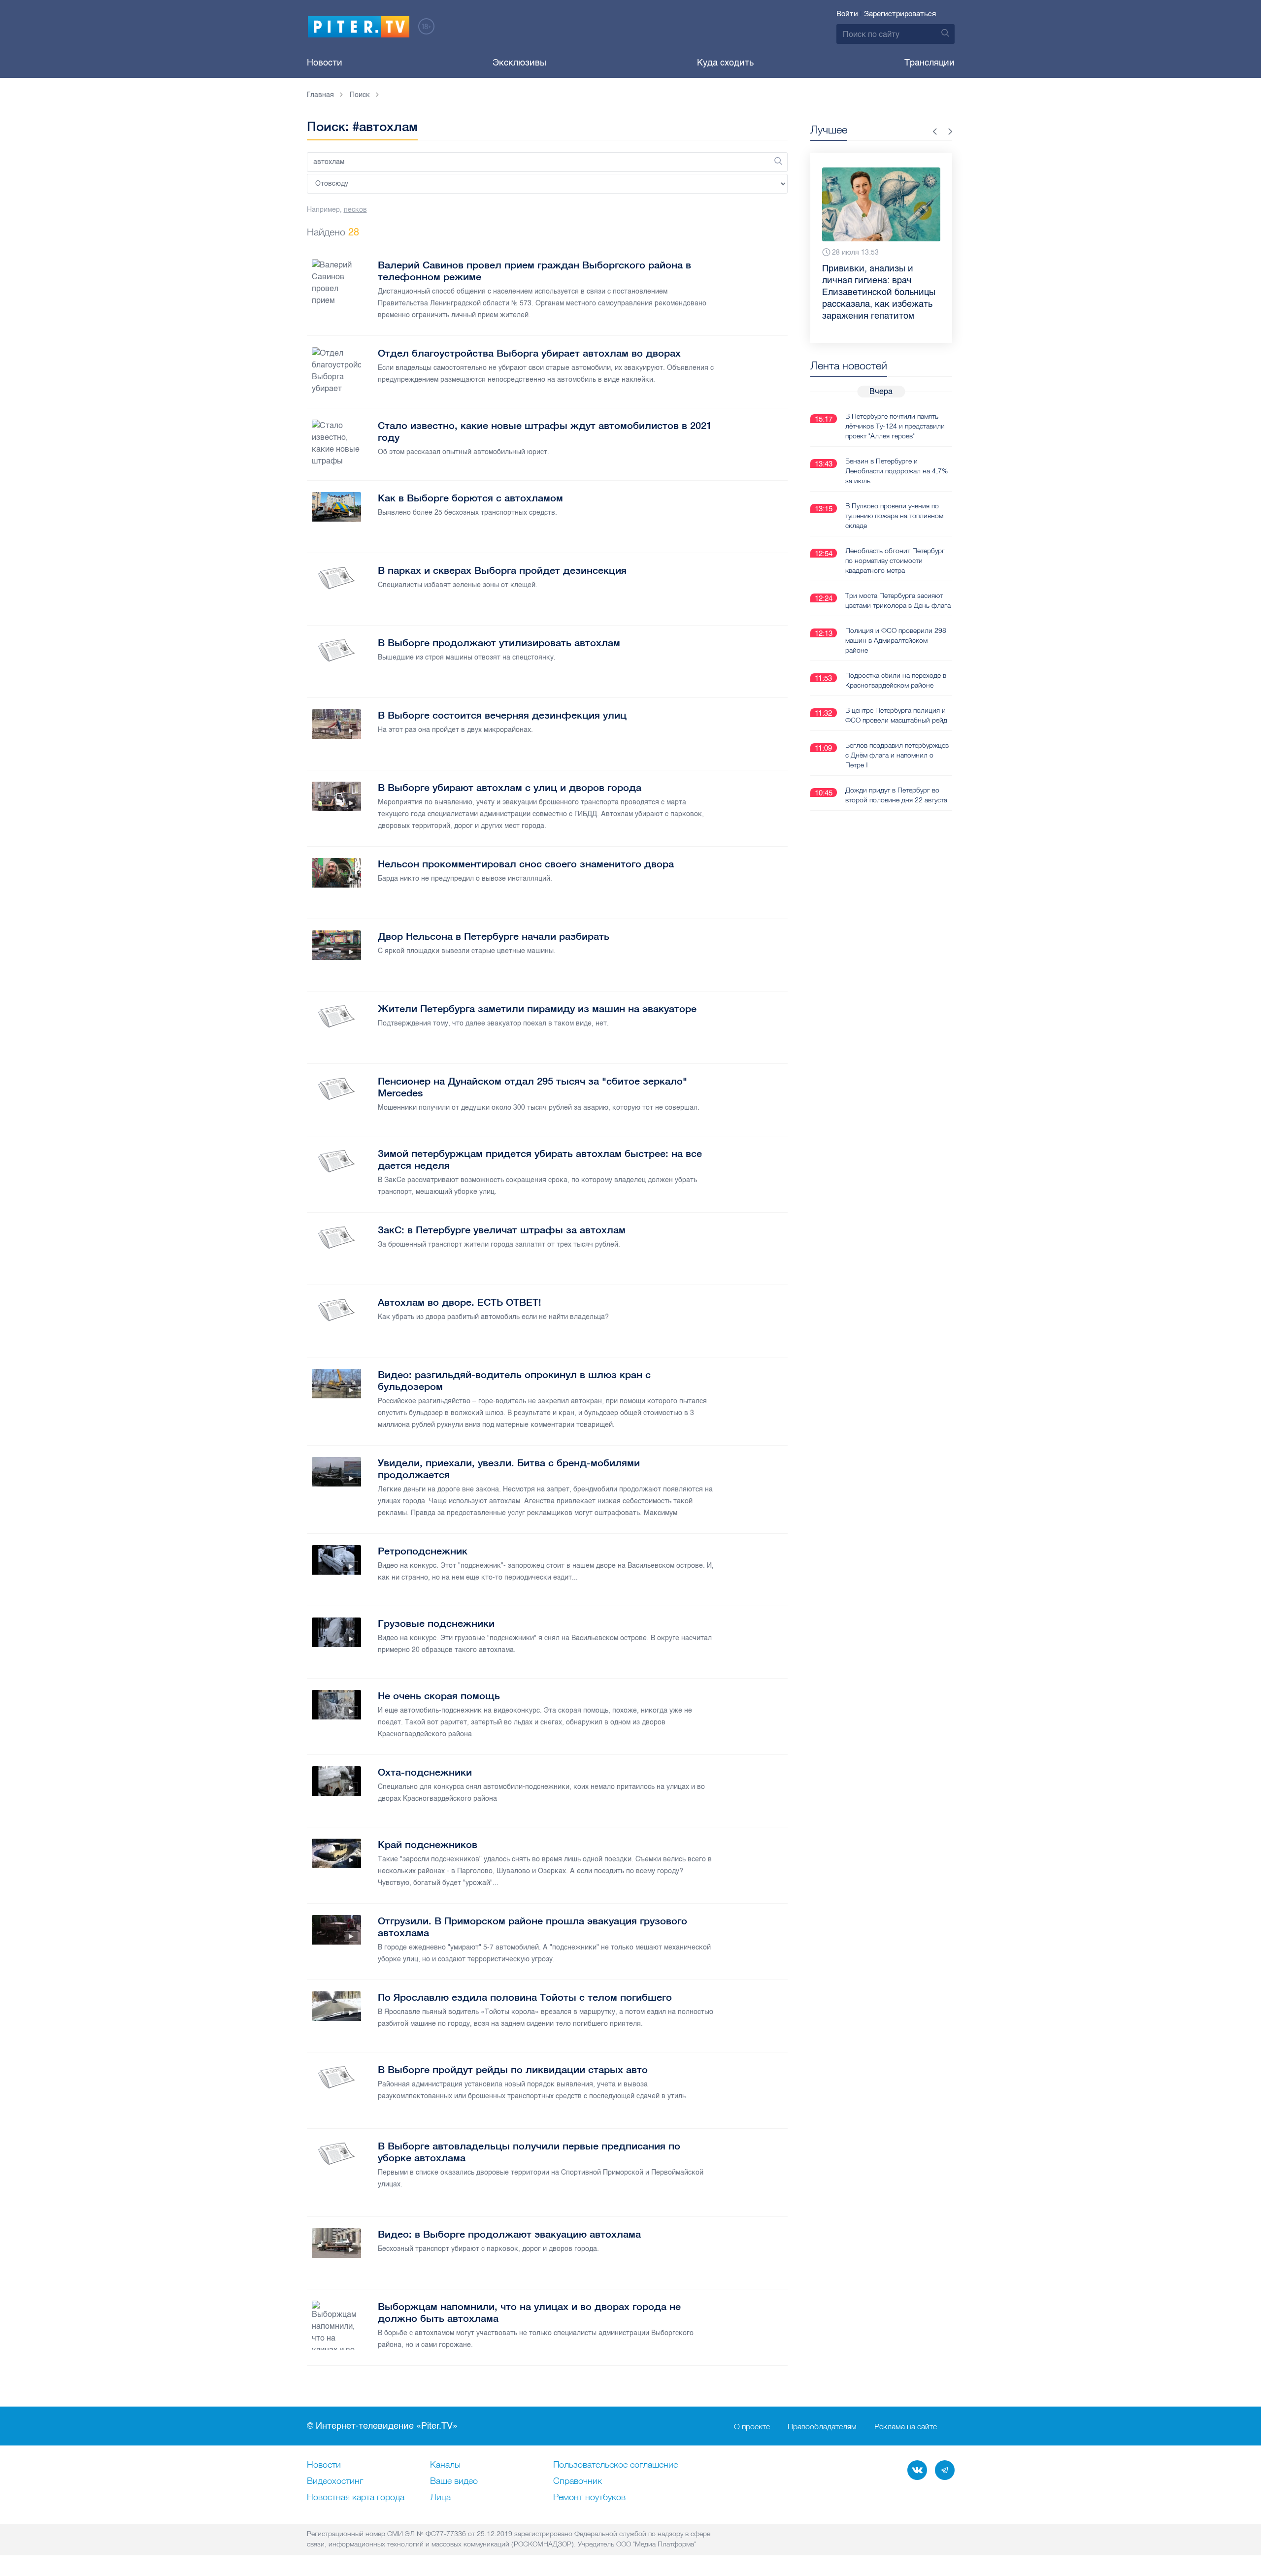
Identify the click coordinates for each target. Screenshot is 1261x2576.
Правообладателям (822, 2426)
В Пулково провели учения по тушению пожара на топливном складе (894, 516)
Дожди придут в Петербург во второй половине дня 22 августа (896, 795)
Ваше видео (454, 2481)
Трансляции (929, 63)
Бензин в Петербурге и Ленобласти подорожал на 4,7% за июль (896, 471)
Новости (325, 63)
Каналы (445, 2465)
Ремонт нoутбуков (589, 2498)
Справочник (578, 2481)
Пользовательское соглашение (615, 2465)
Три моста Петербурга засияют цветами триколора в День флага (898, 600)
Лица (440, 2498)
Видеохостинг (335, 2481)
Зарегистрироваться (900, 14)
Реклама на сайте (906, 2426)
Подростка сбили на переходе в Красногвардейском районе (896, 680)
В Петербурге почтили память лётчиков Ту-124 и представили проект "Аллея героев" (895, 426)
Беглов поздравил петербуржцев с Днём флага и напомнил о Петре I (897, 755)
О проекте (752, 2426)
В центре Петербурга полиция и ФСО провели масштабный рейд (896, 715)
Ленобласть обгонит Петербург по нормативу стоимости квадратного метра (895, 561)
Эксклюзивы (519, 63)
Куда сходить (725, 63)
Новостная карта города (356, 2498)
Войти (847, 14)
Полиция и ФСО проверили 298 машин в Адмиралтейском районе (896, 640)
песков (355, 210)
